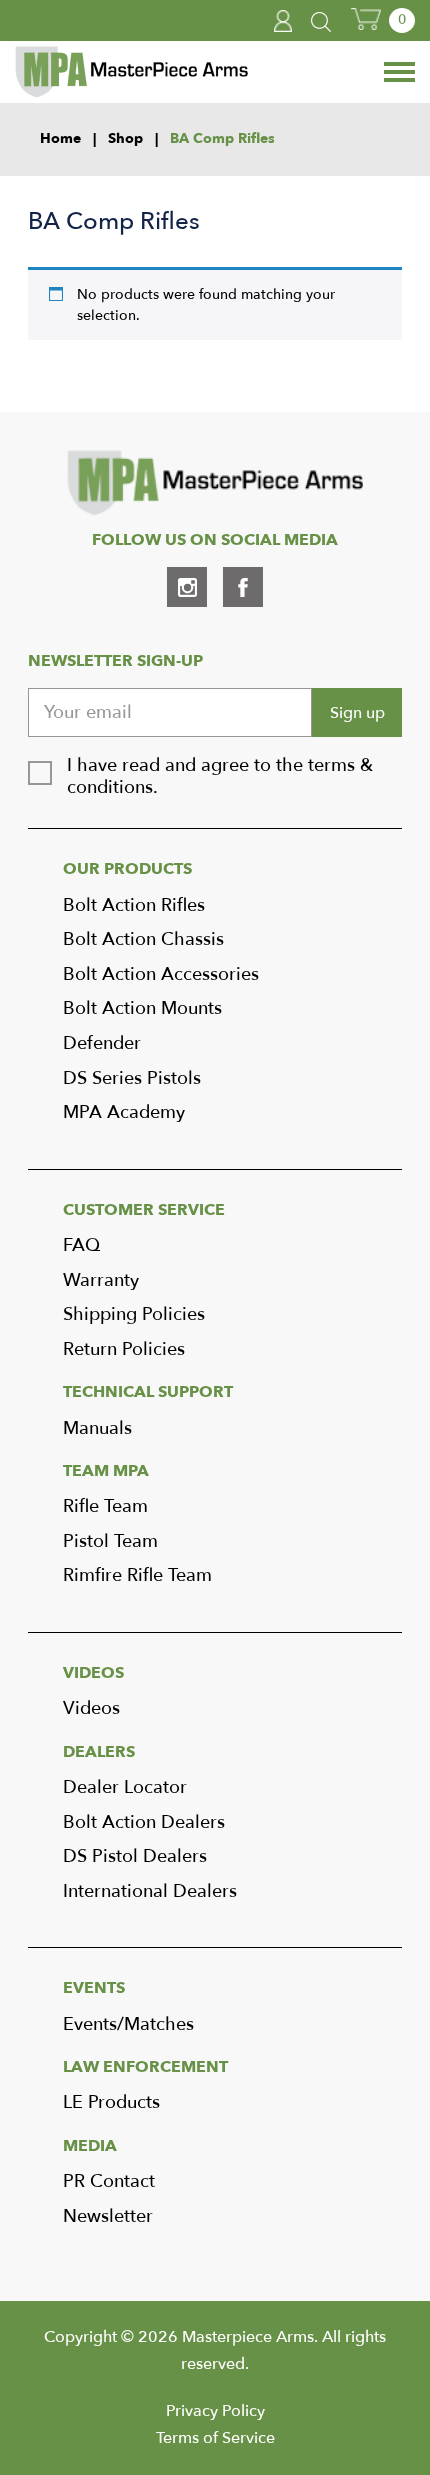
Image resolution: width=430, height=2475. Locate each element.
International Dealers (150, 1891)
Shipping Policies (134, 1314)
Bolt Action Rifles (134, 905)
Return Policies (124, 1349)
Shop (125, 139)
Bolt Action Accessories (161, 974)
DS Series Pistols (132, 1078)
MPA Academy (124, 1112)
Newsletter (108, 2216)
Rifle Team (105, 1506)
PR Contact (109, 2181)
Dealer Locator (125, 1787)
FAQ (81, 1245)
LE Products (111, 2102)
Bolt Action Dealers (144, 1822)
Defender (102, 1043)
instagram (187, 587)
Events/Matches (128, 2024)
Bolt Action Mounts (142, 1008)
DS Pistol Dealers (135, 1856)
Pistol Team (110, 1541)
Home (60, 139)
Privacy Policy (215, 2411)
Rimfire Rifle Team (137, 1575)
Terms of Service (215, 2438)
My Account (284, 21)
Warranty (101, 1280)
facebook (243, 587)
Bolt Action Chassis (143, 939)
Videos (91, 1708)
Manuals (97, 1428)
